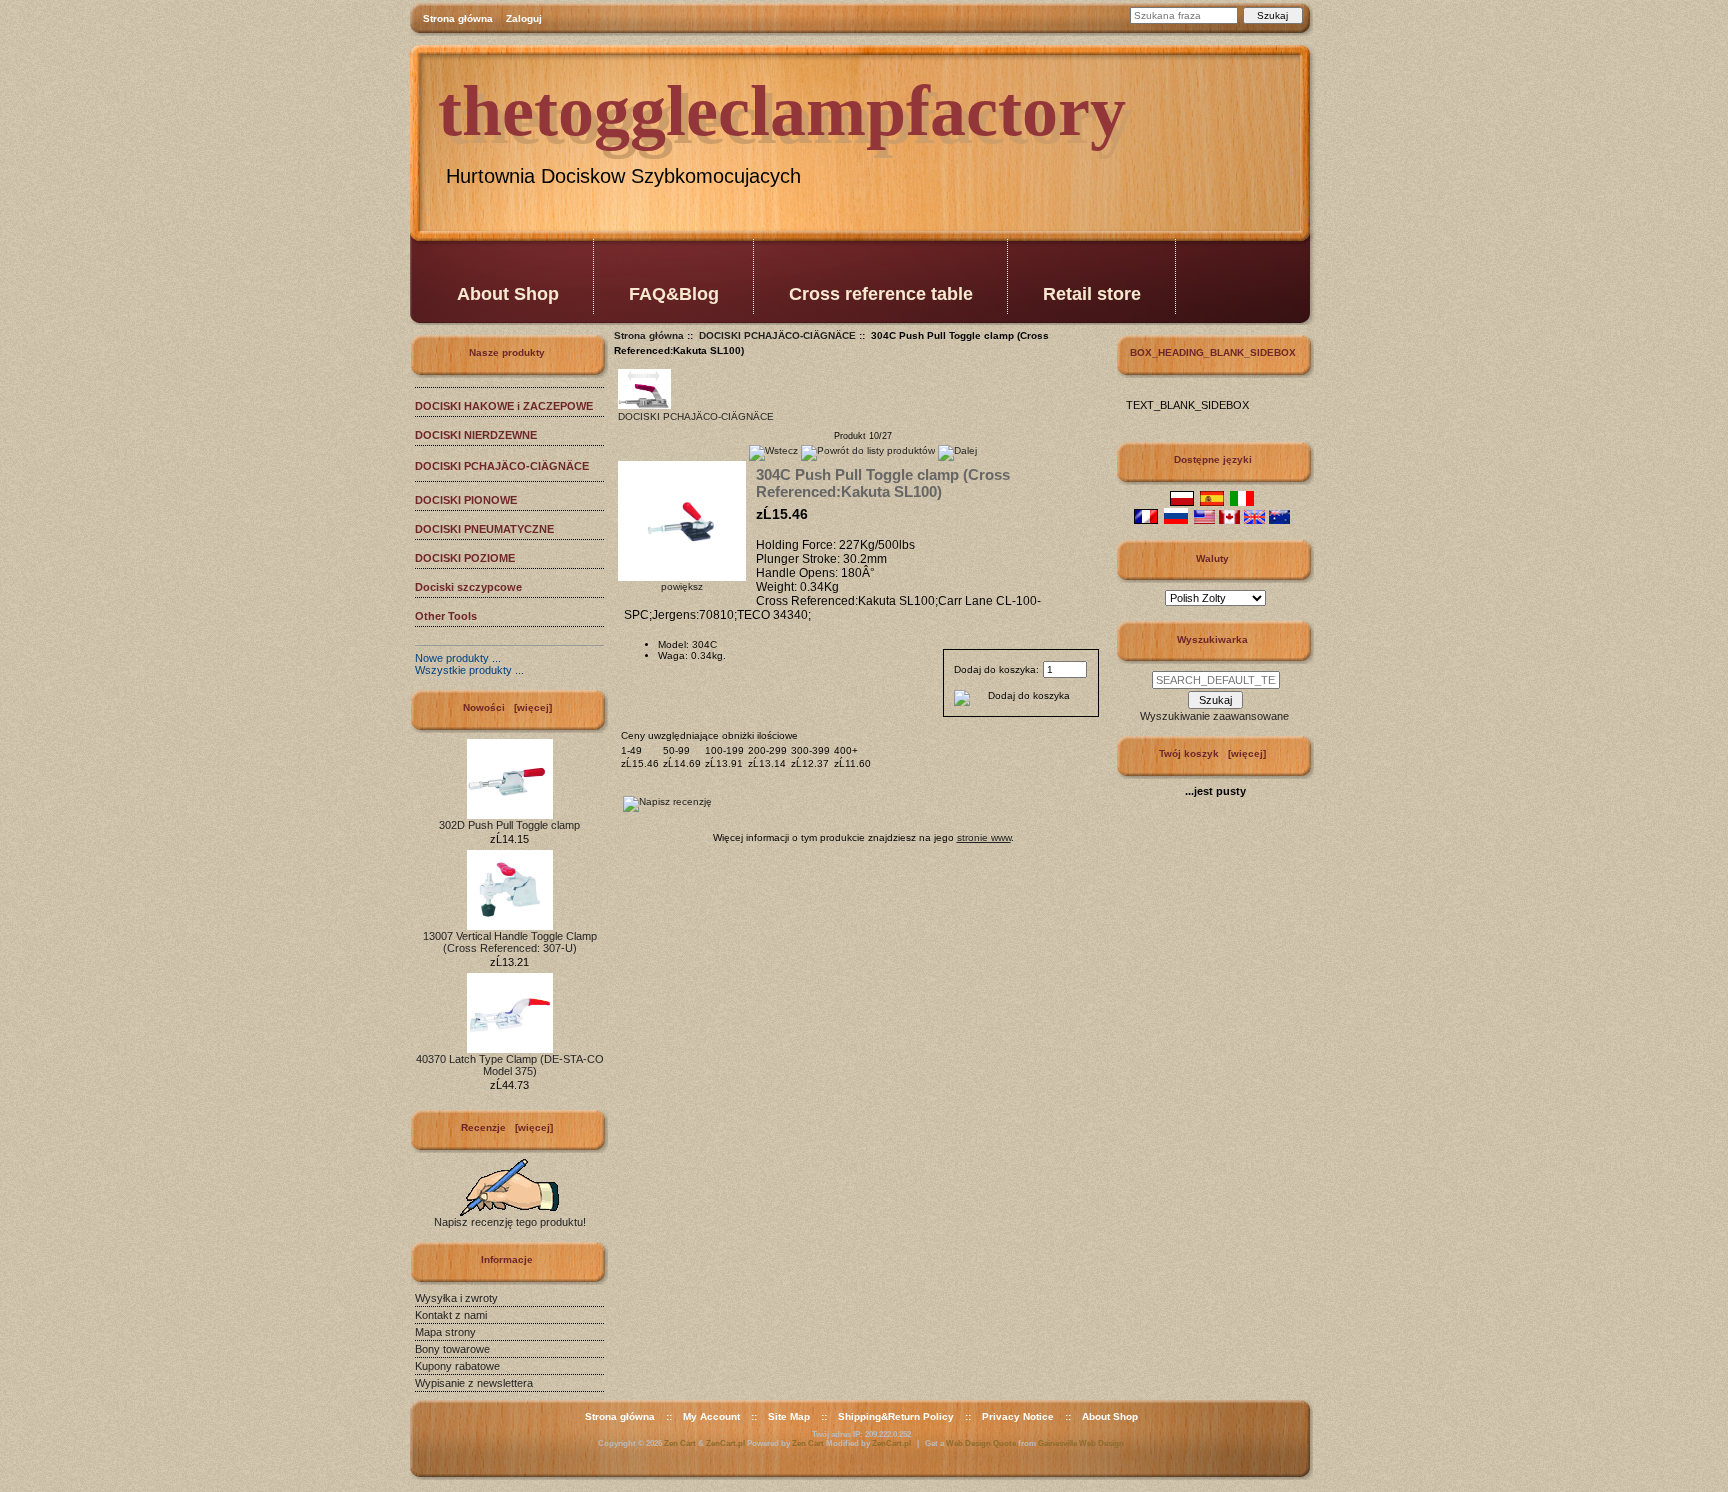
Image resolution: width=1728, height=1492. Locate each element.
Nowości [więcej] (507, 707)
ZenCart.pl (725, 1443)
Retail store (1092, 294)
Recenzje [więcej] (507, 1127)
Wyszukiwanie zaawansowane (1214, 716)
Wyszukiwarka (1212, 639)
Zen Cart (680, 1443)
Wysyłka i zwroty (456, 1298)
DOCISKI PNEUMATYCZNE (484, 529)
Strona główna (458, 18)
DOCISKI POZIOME (465, 558)
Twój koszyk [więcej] (1212, 753)
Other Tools (446, 616)
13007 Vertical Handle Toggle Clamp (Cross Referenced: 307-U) (510, 942)
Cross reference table (881, 294)
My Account (711, 1416)
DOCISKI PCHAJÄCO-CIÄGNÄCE (777, 335)
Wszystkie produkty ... (469, 670)
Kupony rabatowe (457, 1366)
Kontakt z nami (451, 1315)
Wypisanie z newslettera (474, 1383)
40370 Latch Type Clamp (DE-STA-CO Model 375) (510, 1065)
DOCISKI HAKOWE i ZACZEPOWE (504, 406)
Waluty (1212, 558)
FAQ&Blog (674, 294)
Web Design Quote (981, 1443)
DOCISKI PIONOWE (466, 500)
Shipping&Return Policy (896, 1416)
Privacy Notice (1018, 1416)
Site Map (789, 1416)
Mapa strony (445, 1332)
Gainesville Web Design (1081, 1443)
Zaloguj (524, 18)
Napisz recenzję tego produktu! (510, 1222)
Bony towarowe (452, 1349)
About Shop (508, 294)
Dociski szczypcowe (468, 587)
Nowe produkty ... (458, 658)
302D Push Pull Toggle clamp (509, 825)
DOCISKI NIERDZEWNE (476, 435)
